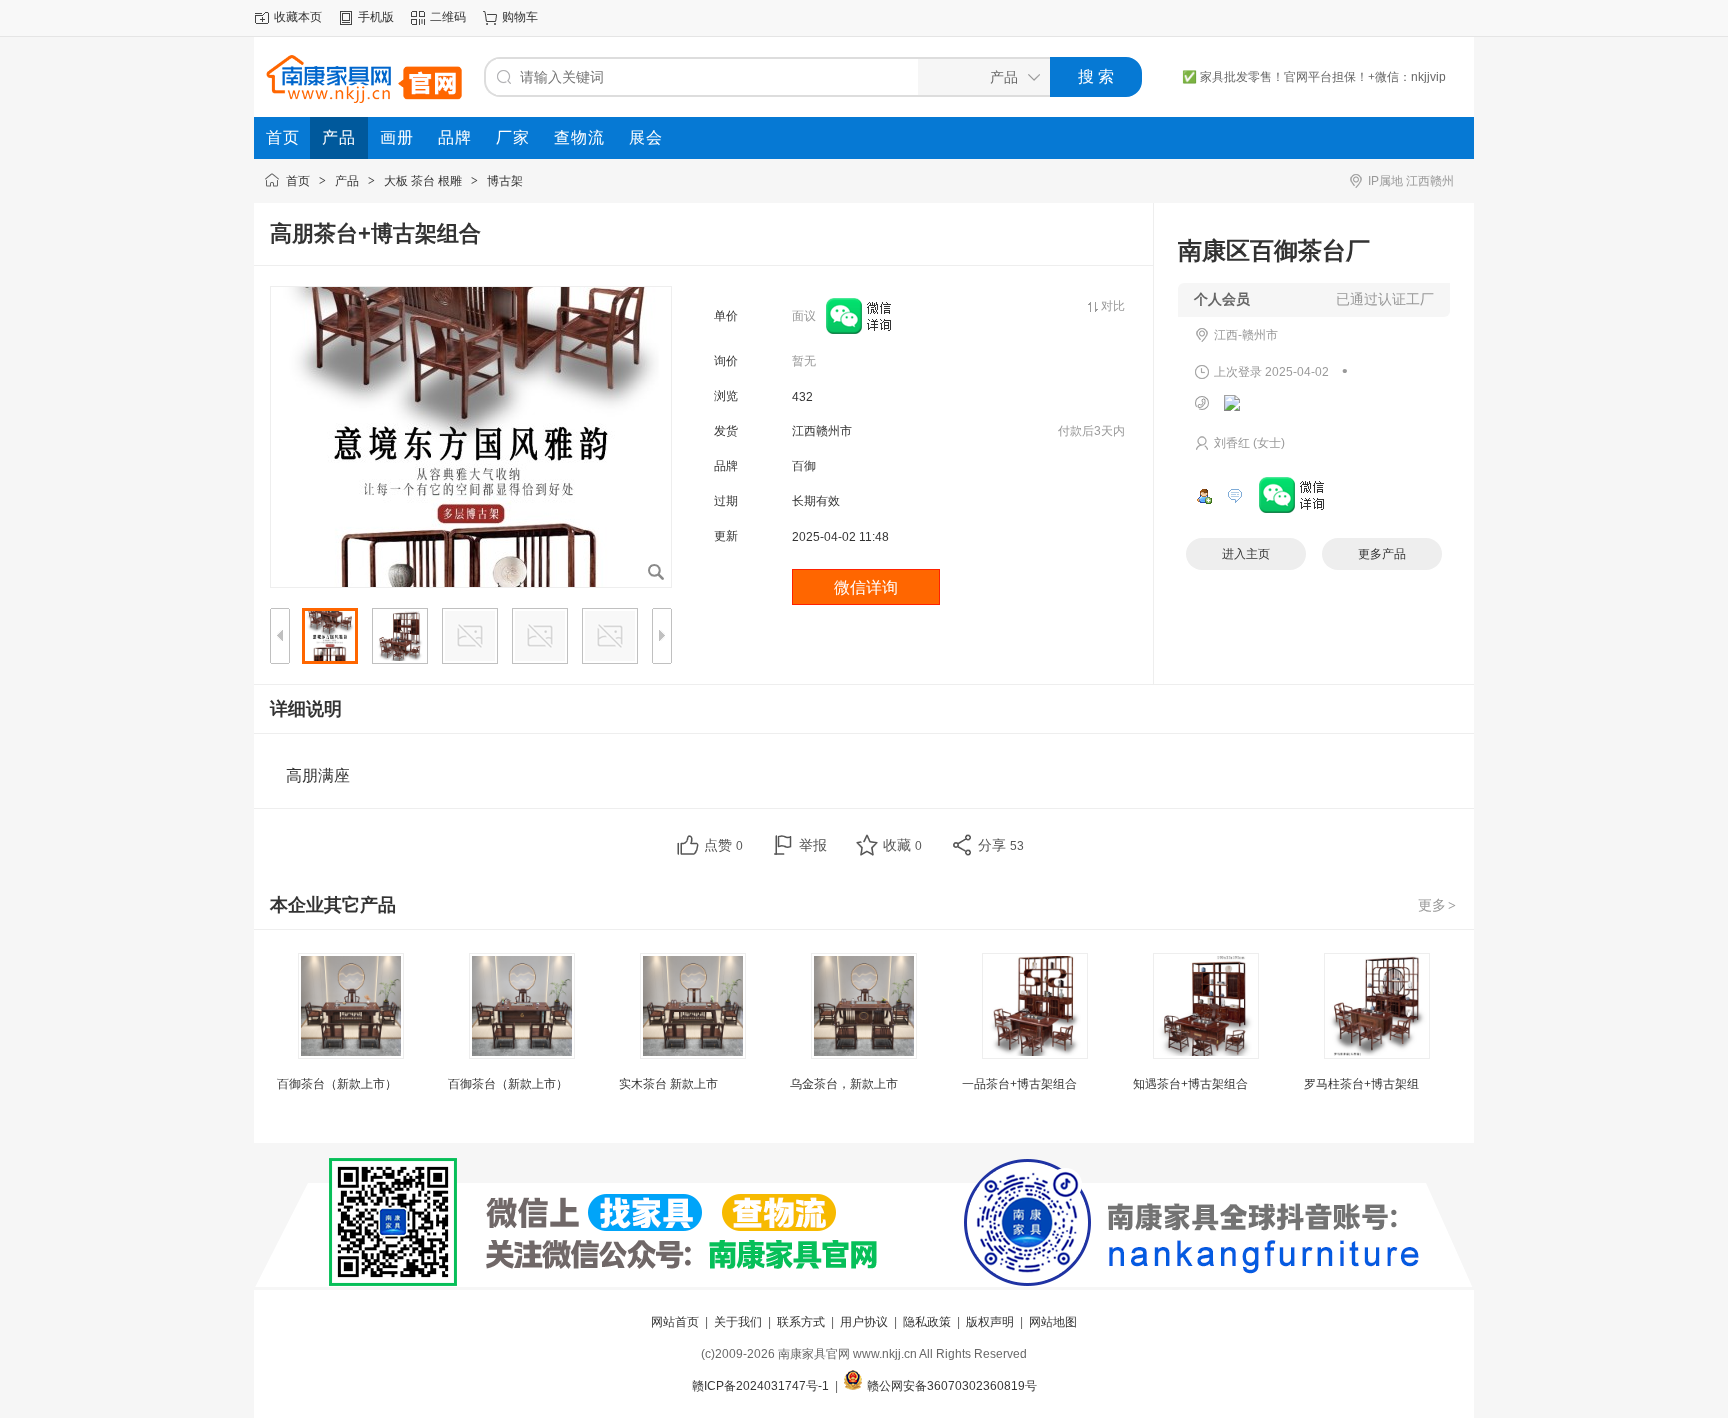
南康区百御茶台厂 (1274, 250)
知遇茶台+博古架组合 (1190, 1084)
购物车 (520, 17)
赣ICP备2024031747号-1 (760, 1386)
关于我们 (738, 1322)
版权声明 (990, 1322)
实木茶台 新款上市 (668, 1084)
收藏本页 (298, 17)
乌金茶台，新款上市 (844, 1084)
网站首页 (675, 1322)
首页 (298, 181)
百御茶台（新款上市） (337, 1084)
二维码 (448, 17)
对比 (1113, 306)
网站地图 (1053, 1322)
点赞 (723, 845)
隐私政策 (927, 1322)
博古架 (505, 181)
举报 (813, 845)
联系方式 (801, 1322)
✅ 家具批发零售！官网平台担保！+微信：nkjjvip (1314, 77)
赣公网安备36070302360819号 (952, 1386)
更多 (1437, 905)
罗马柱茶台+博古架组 (1361, 1084)
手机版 (376, 17)
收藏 (902, 845)
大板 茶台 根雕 (423, 181)
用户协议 (864, 1322)
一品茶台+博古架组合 (1019, 1084)
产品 (347, 181)
